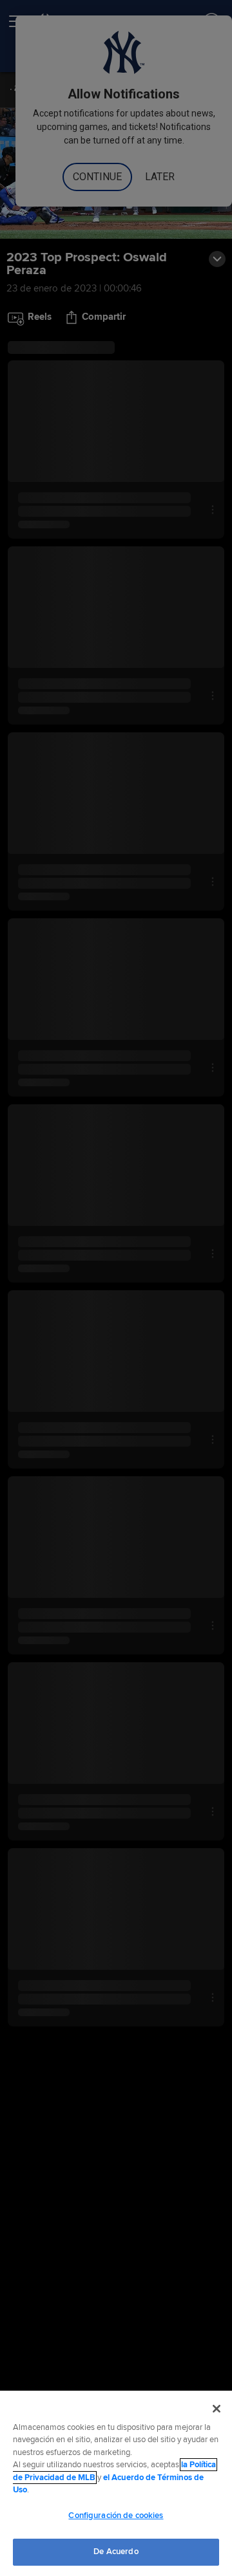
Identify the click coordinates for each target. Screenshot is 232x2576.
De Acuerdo (116, 2552)
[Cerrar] (217, 2409)
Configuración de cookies (116, 2516)
